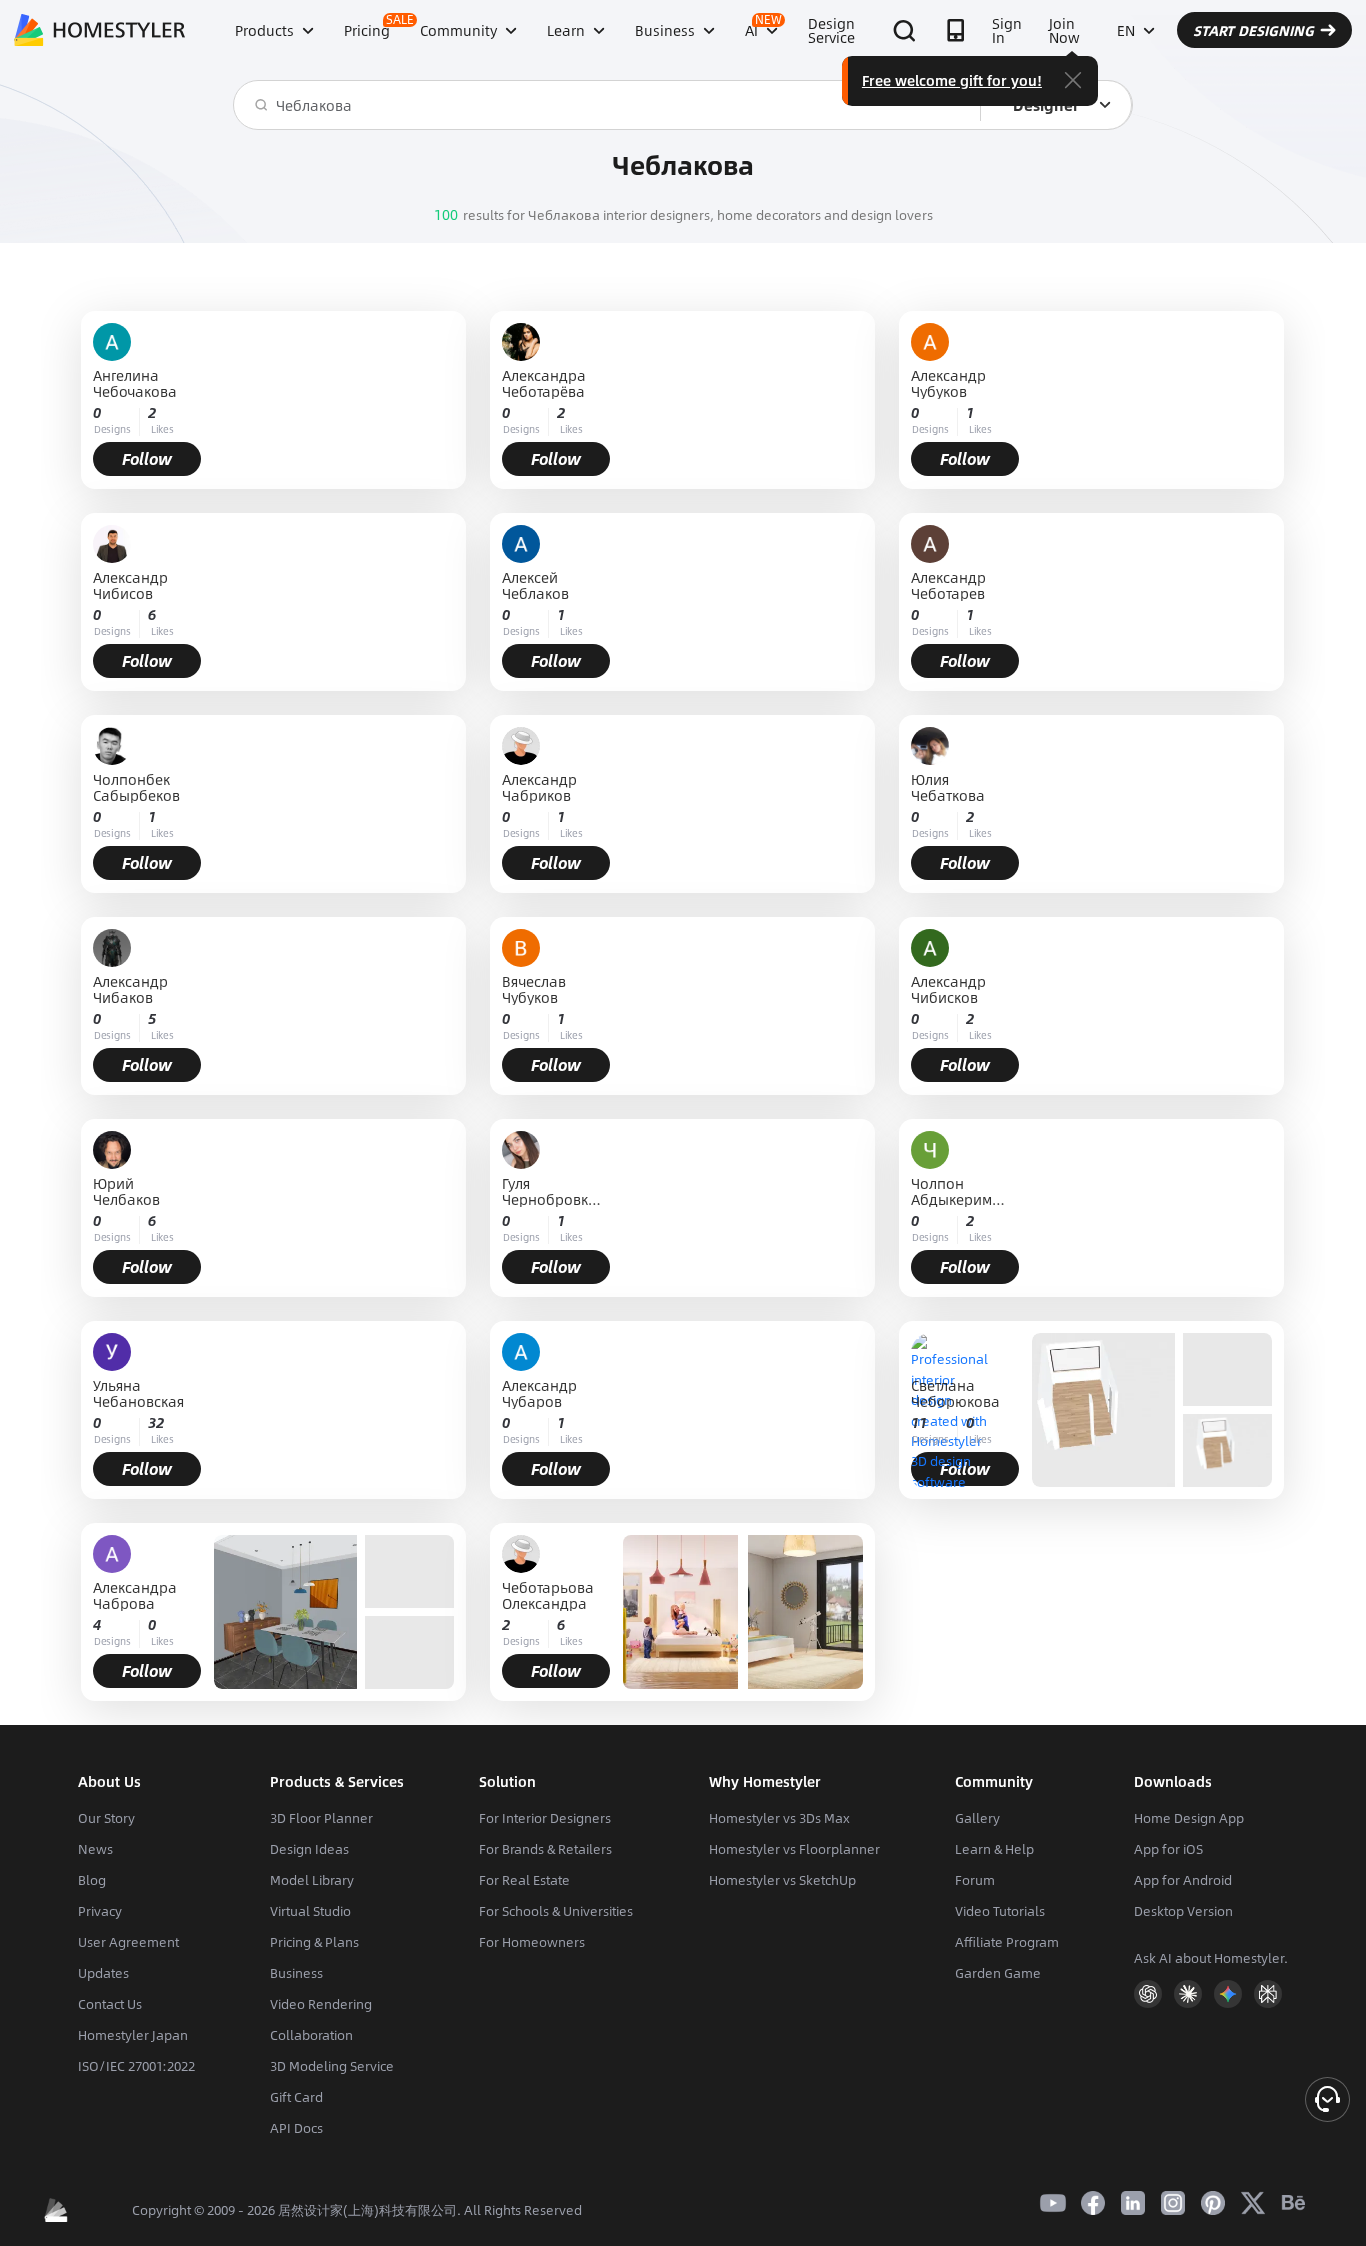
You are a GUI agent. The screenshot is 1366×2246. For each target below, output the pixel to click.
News (95, 1849)
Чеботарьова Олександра (548, 1595)
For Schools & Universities (556, 1911)
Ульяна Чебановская (138, 1393)
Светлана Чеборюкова (955, 1393)
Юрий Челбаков (126, 1191)
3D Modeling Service (332, 2066)
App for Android (1183, 1880)
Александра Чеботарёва (544, 383)
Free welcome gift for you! (952, 80)
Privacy (100, 1911)
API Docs (296, 2128)
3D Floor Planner (321, 1818)
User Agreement (128, 1942)
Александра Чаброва (135, 1595)
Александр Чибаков (130, 989)
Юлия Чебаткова (948, 787)
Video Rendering (321, 2004)
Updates (103, 1973)
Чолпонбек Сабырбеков (136, 787)
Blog (92, 1880)
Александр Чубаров (539, 1393)
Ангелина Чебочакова (135, 383)
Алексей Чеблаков (535, 585)
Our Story (106, 1818)
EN (1126, 30)
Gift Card (296, 2097)
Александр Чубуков (948, 383)
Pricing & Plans (314, 1942)
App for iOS (1168, 1849)
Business (296, 1973)
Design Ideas (309, 1849)
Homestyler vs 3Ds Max (779, 1818)
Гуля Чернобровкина (549, 1191)
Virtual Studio (310, 1911)
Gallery (977, 1818)
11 (919, 1422)
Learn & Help (994, 1849)
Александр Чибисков (948, 989)
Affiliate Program (1007, 1942)
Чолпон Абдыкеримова (960, 1191)
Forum (975, 1880)
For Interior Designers (545, 1818)
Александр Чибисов (130, 585)
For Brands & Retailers (545, 1849)
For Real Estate (524, 1880)
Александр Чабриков (539, 787)
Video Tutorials (1000, 1911)
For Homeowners (532, 1942)
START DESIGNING (1253, 30)
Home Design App (1189, 1818)
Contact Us (110, 2004)
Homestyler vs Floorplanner (794, 1849)
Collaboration (311, 2035)
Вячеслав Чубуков (534, 989)
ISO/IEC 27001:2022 (136, 2066)
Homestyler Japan (133, 2035)
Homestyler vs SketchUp (782, 1880)
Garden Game (998, 1973)
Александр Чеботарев (948, 585)
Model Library (312, 1880)
